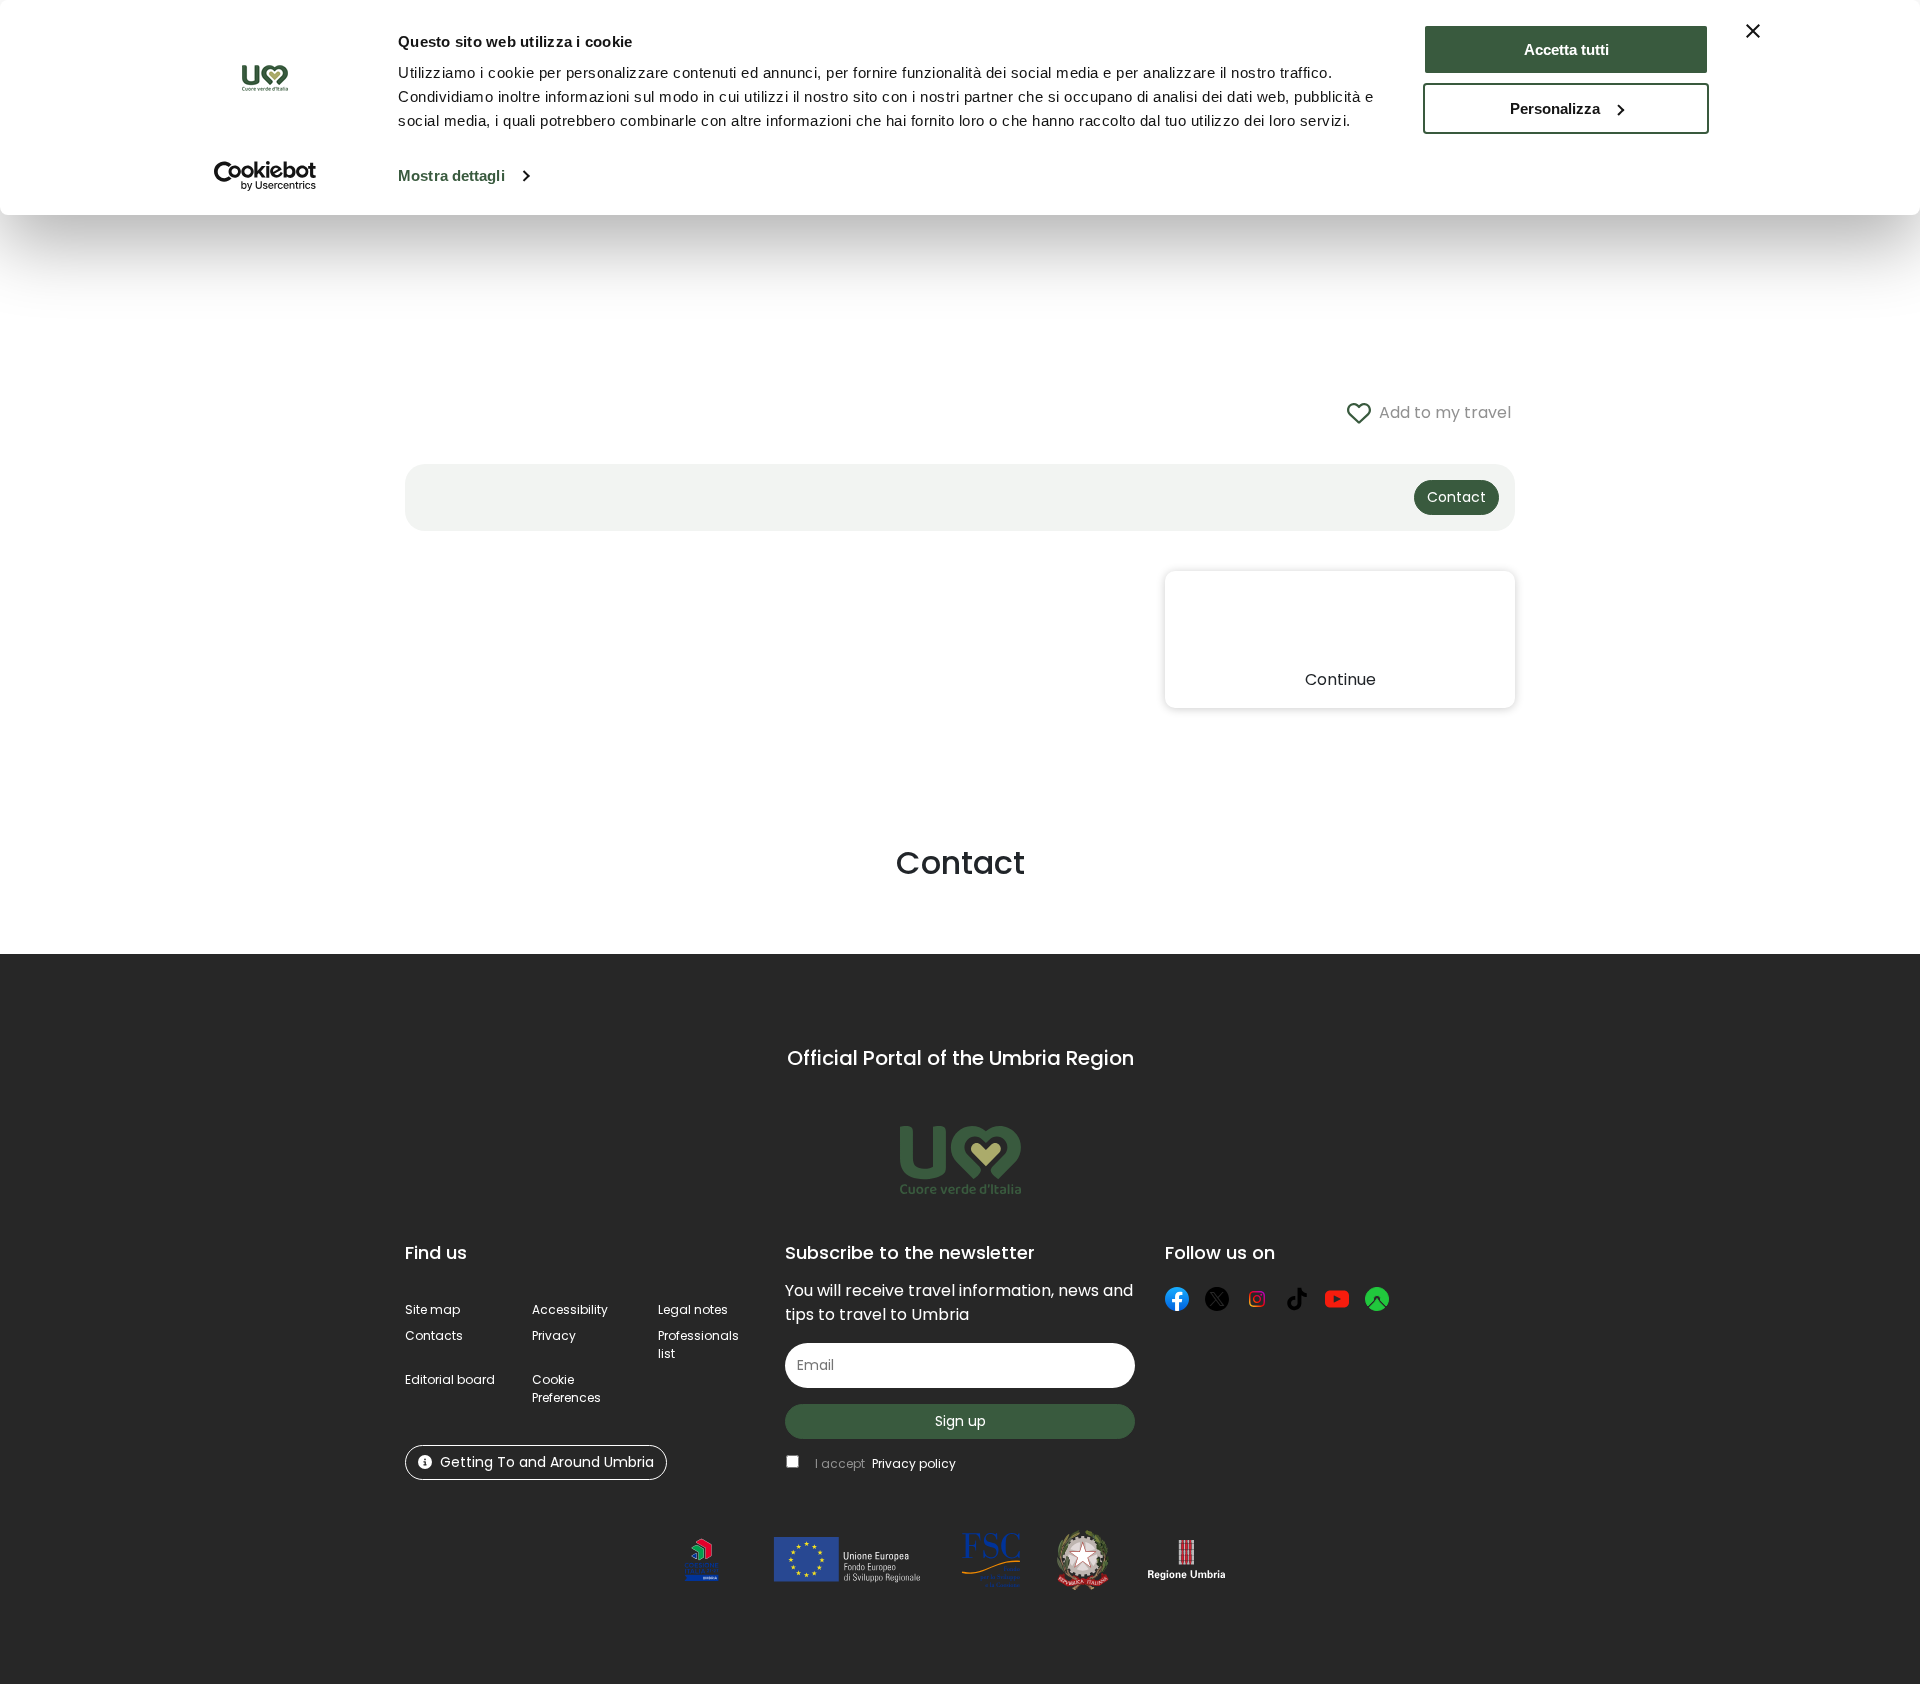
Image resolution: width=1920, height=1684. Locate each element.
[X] (1217, 1299)
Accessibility (570, 1309)
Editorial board (450, 1379)
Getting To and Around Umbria (547, 1462)
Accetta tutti (1566, 49)
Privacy (554, 1335)
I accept (885, 1463)
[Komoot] (1377, 1299)
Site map (432, 1309)
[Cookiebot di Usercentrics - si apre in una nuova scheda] (265, 176)
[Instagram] (1257, 1299)
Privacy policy (914, 1463)
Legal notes (693, 1309)
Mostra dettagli (451, 175)
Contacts (434, 1335)
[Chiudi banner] (1753, 31)
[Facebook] (1177, 1299)
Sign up (960, 1421)
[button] (566, 1388)
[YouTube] (1337, 1299)
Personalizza (1555, 108)
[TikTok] (1297, 1299)
